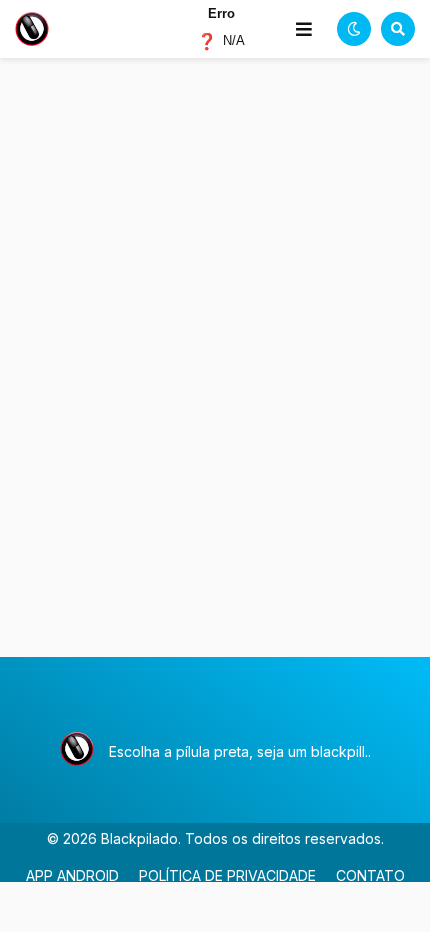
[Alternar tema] (354, 29)
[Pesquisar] (398, 29)
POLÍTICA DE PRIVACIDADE (227, 875)
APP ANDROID (72, 875)
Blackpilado (139, 838)
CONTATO (370, 875)
